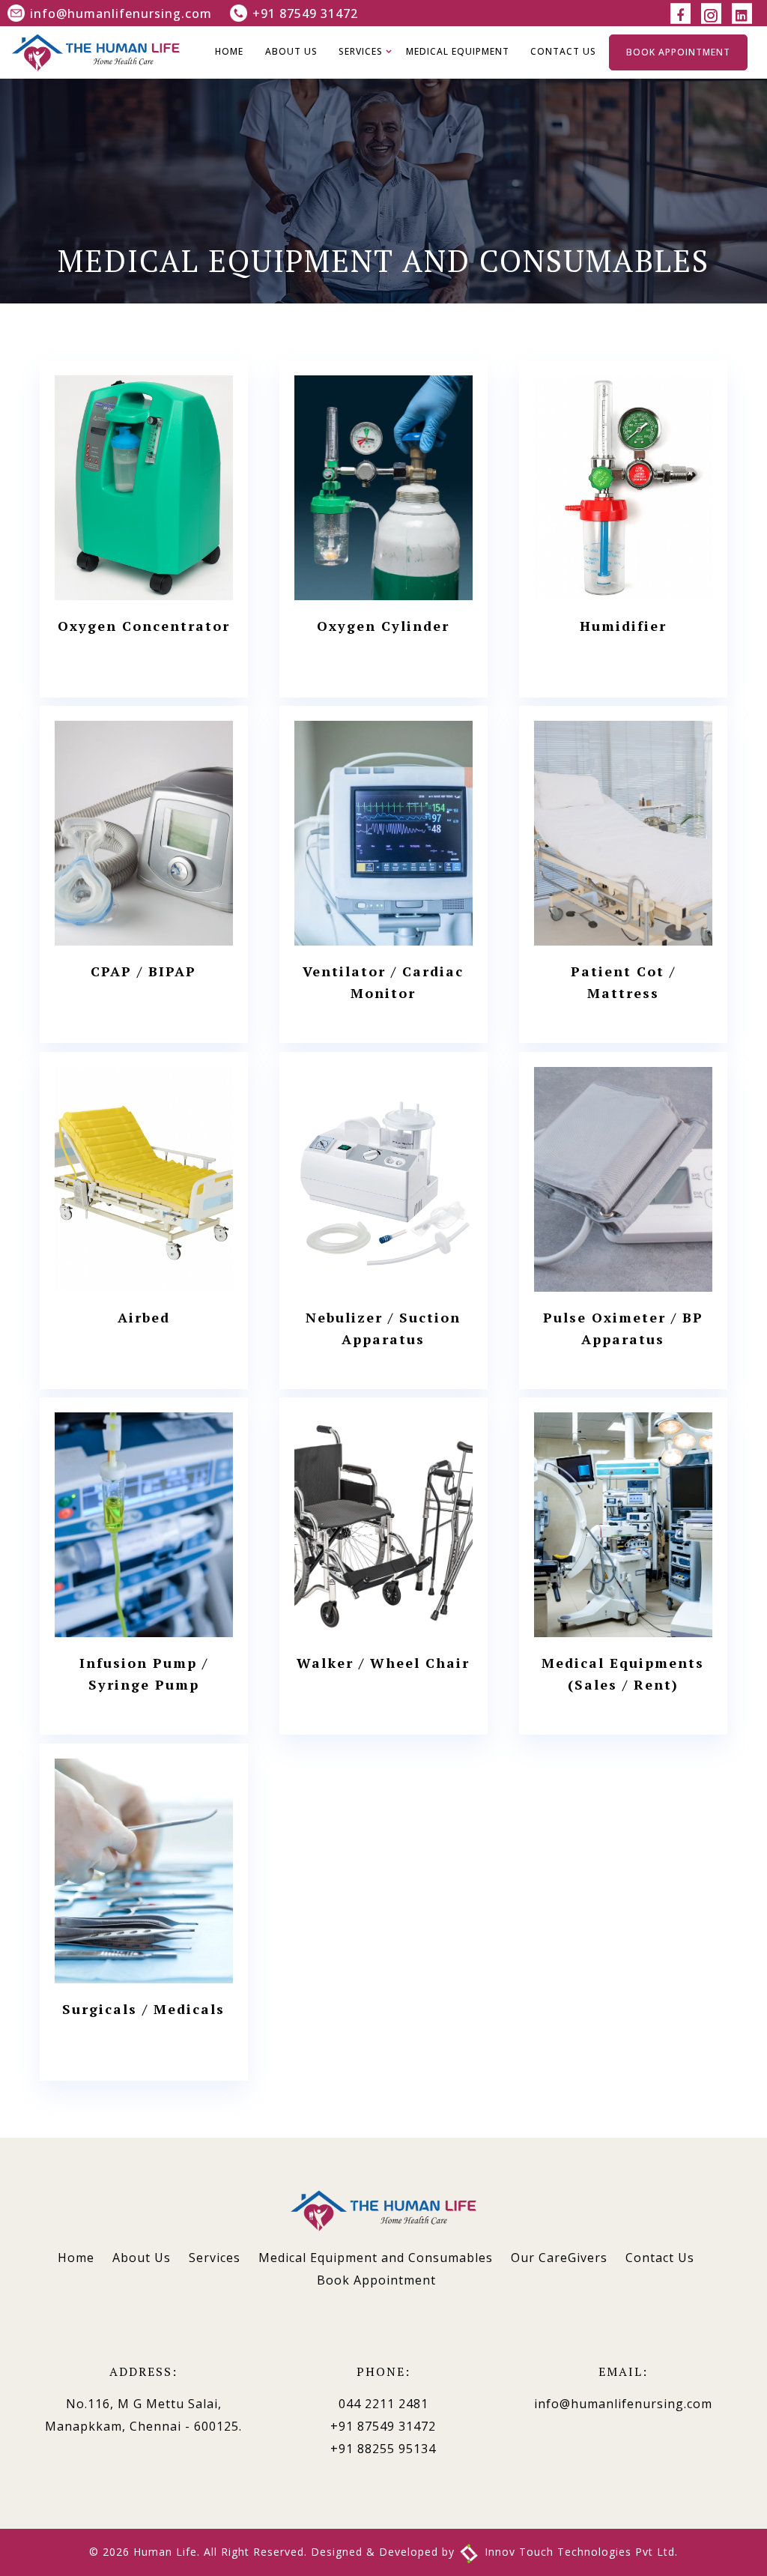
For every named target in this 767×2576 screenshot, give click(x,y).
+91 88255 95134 (383, 2449)
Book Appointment (678, 52)
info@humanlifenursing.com (121, 13)
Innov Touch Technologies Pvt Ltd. (579, 2552)
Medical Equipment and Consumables (376, 2258)
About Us (291, 51)
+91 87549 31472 (305, 13)
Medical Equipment (458, 51)
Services (361, 51)
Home (229, 51)
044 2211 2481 (383, 2404)
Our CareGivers (559, 2258)
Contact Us (563, 51)
